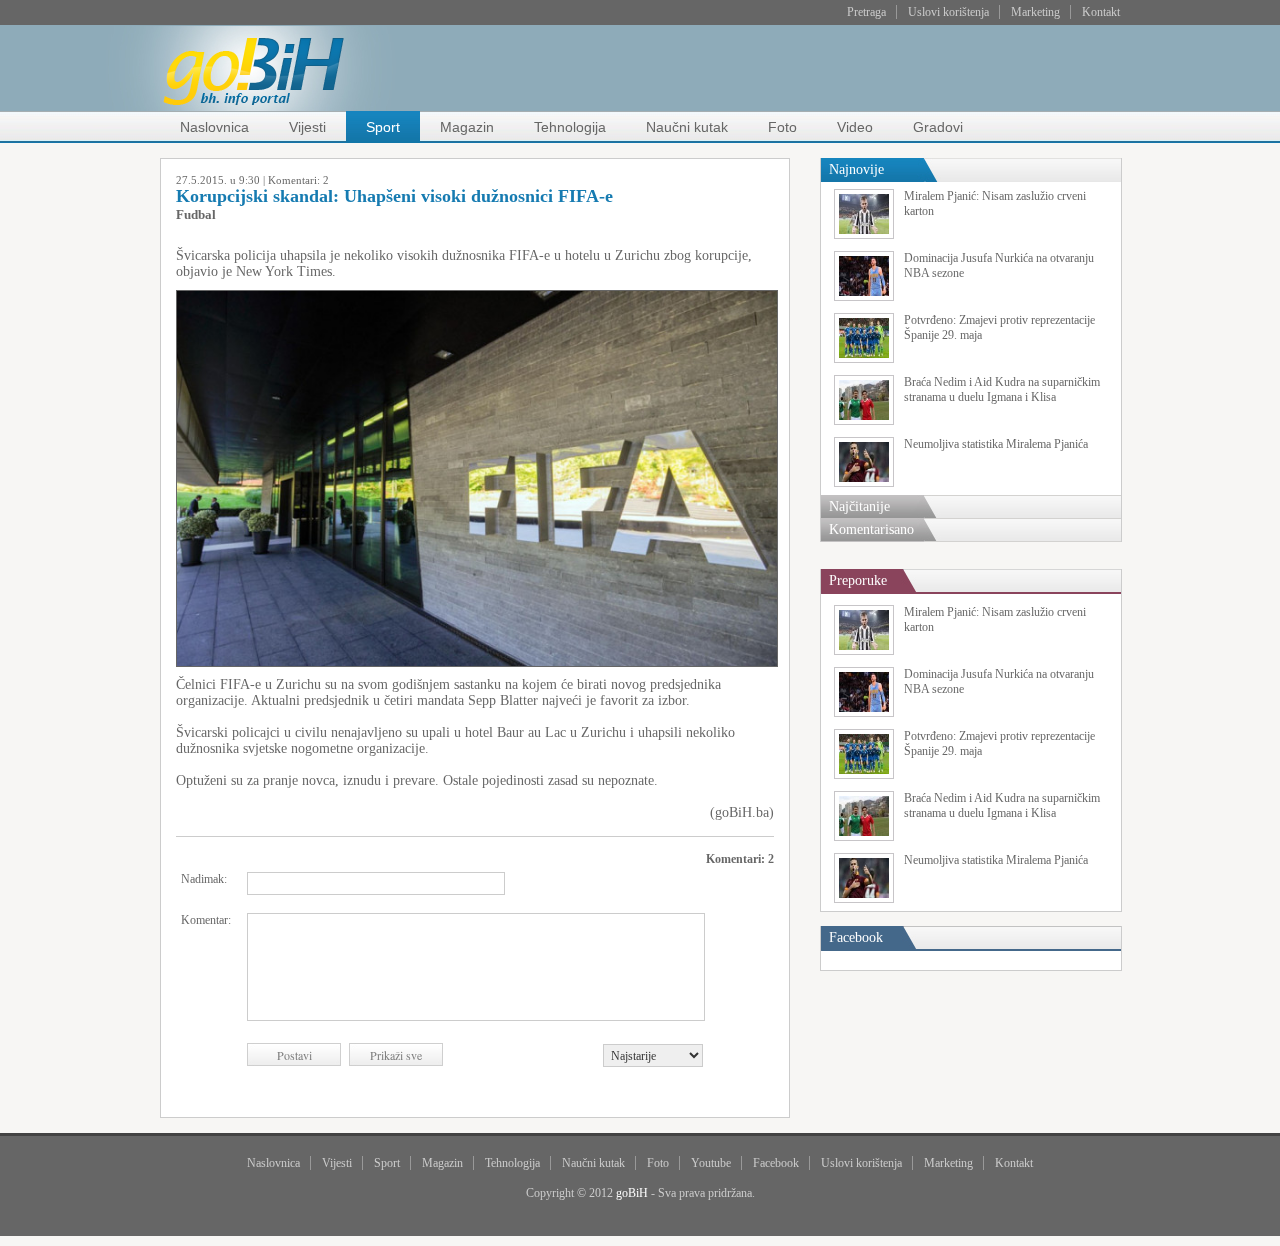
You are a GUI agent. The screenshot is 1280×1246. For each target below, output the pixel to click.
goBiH (632, 1193)
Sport (383, 127)
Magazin (467, 127)
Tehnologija (570, 127)
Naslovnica (214, 127)
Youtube (711, 1163)
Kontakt (1101, 12)
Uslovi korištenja (948, 12)
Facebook (776, 1163)
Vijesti (307, 127)
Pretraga (866, 12)
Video (855, 127)
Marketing (1035, 12)
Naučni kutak (687, 127)
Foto (782, 127)
